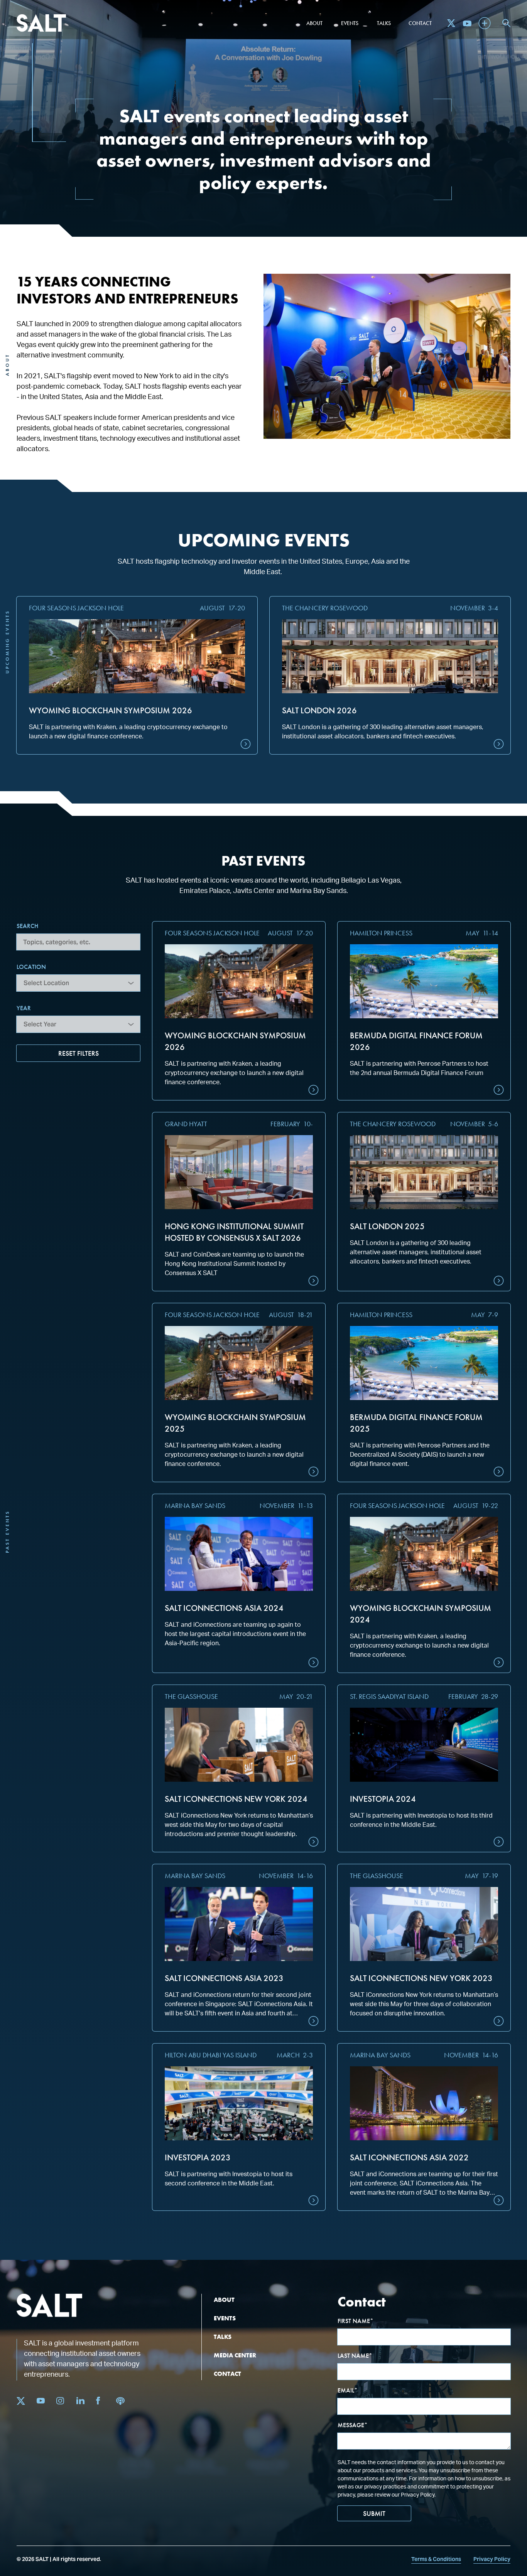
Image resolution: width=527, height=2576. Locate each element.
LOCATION (31, 967)
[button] (314, 23)
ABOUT (224, 2300)
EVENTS (225, 2318)
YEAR (24, 1008)
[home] (41, 23)
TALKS (223, 2337)
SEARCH (27, 926)
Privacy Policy (492, 2559)
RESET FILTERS (79, 1053)
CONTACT (227, 2374)
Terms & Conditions (436, 2559)
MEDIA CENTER (235, 2355)
